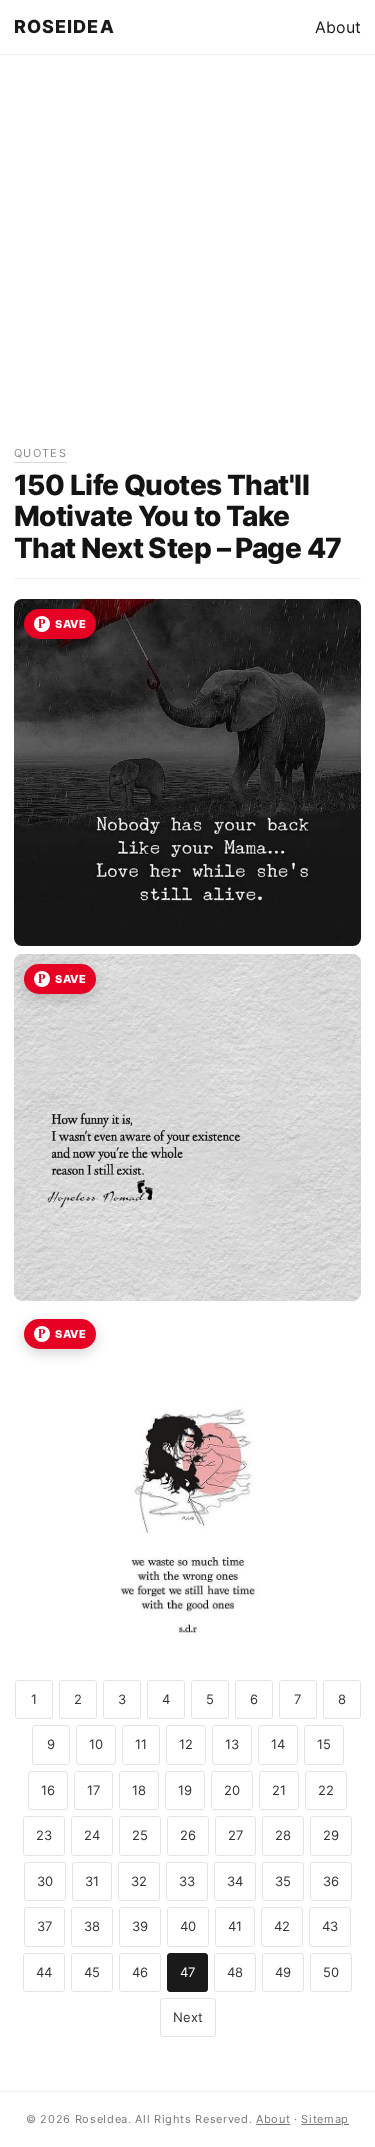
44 (44, 1972)
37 (44, 1926)
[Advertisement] (187, 256)
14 (278, 1744)
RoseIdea (64, 26)
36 (331, 1881)
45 (92, 1972)
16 (48, 1790)
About (338, 27)
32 (139, 1881)
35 (283, 1881)
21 (279, 1790)
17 (93, 1790)
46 (140, 1972)
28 (283, 1835)
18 (139, 1790)
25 (140, 1835)
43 (330, 1926)
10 (96, 1744)
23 (44, 1835)
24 (92, 1835)
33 (187, 1881)
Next (188, 2017)
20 (232, 1790)
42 (282, 1926)
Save (70, 624)
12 (186, 1744)
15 (324, 1744)
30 (45, 1881)
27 (235, 1835)
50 (331, 1972)
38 (92, 1926)
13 (232, 1744)
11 (141, 1744)
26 (188, 1835)
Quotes (40, 453)
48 (235, 1972)
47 (187, 1972)
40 (188, 1926)
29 (331, 1835)
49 (283, 1972)
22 (326, 1790)
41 (235, 1926)
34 (235, 1881)
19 (185, 1790)
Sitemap (325, 2119)
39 (140, 1926)
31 (92, 1881)
